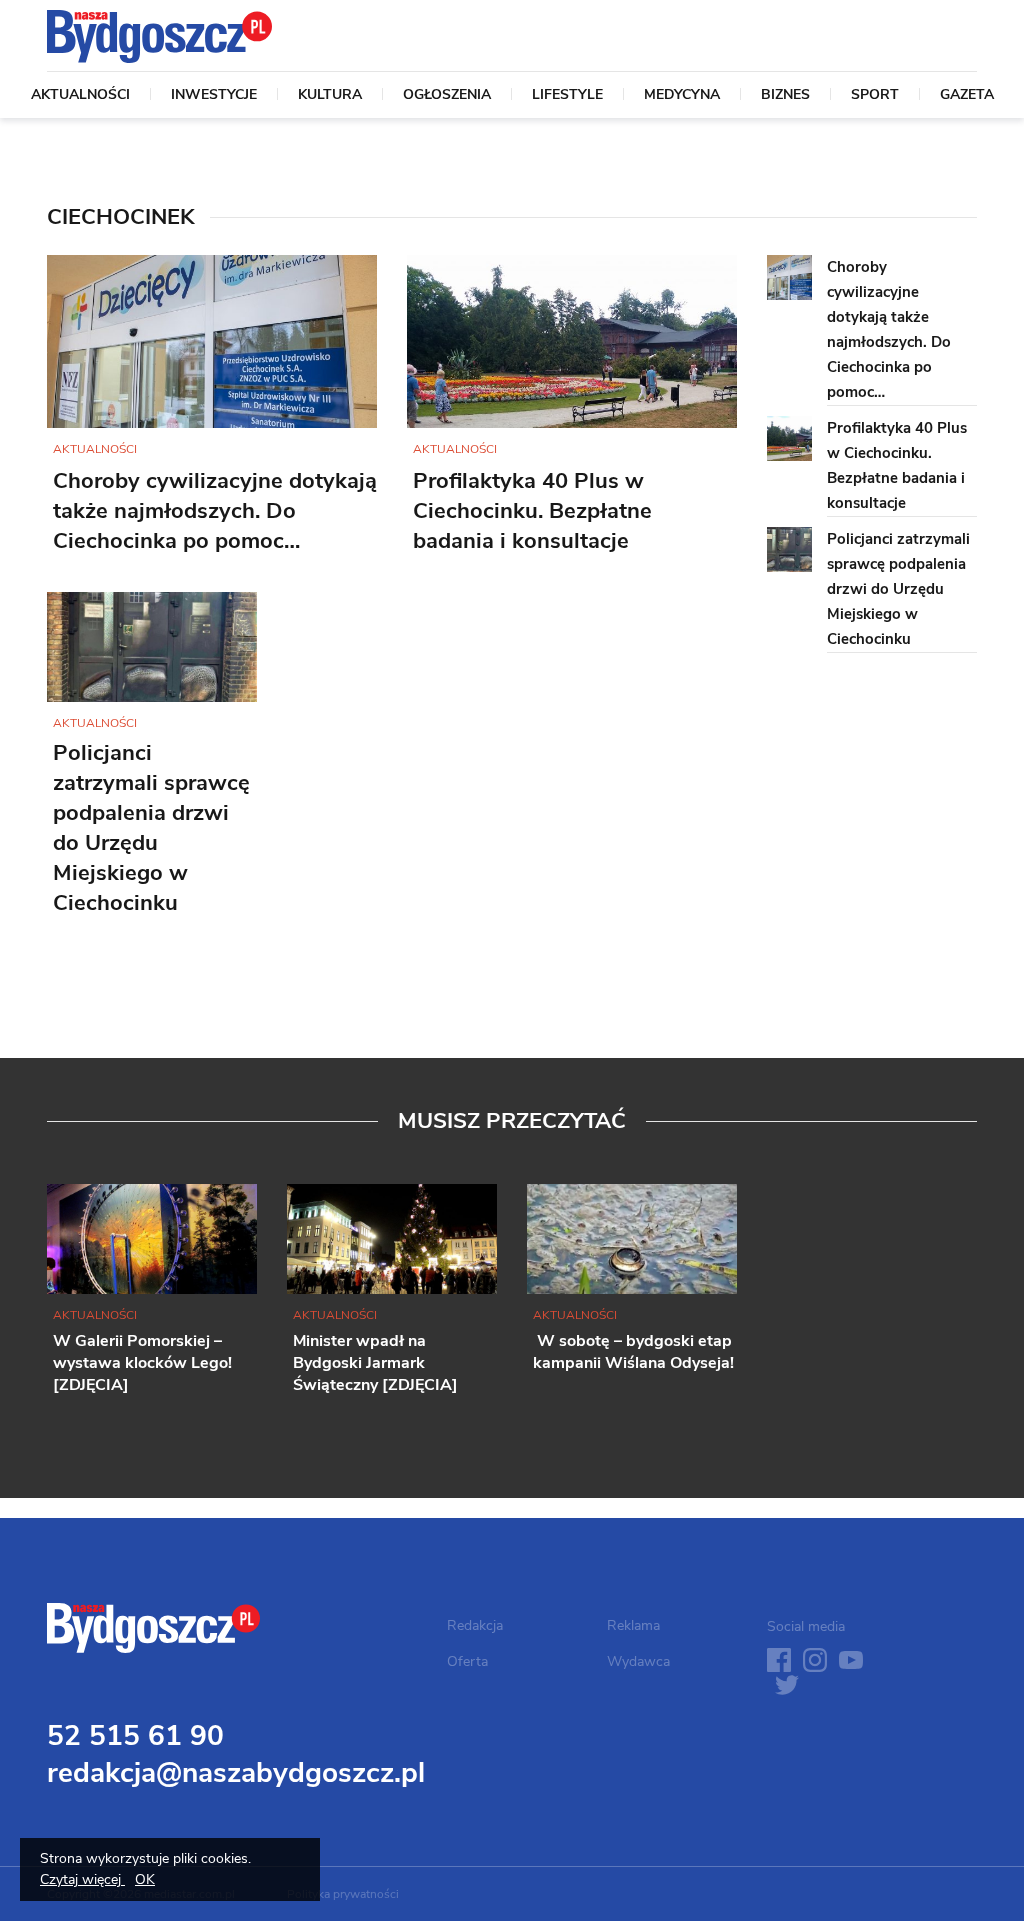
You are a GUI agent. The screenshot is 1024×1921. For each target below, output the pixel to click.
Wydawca (638, 1661)
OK (145, 1879)
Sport (875, 96)
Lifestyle (567, 96)
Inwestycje (214, 96)
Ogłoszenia (447, 96)
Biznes (785, 96)
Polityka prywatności (343, 1894)
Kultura (330, 96)
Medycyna (682, 96)
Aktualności (80, 96)
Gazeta (967, 96)
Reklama (633, 1625)
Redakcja (475, 1625)
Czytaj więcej (82, 1879)
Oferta (467, 1661)
